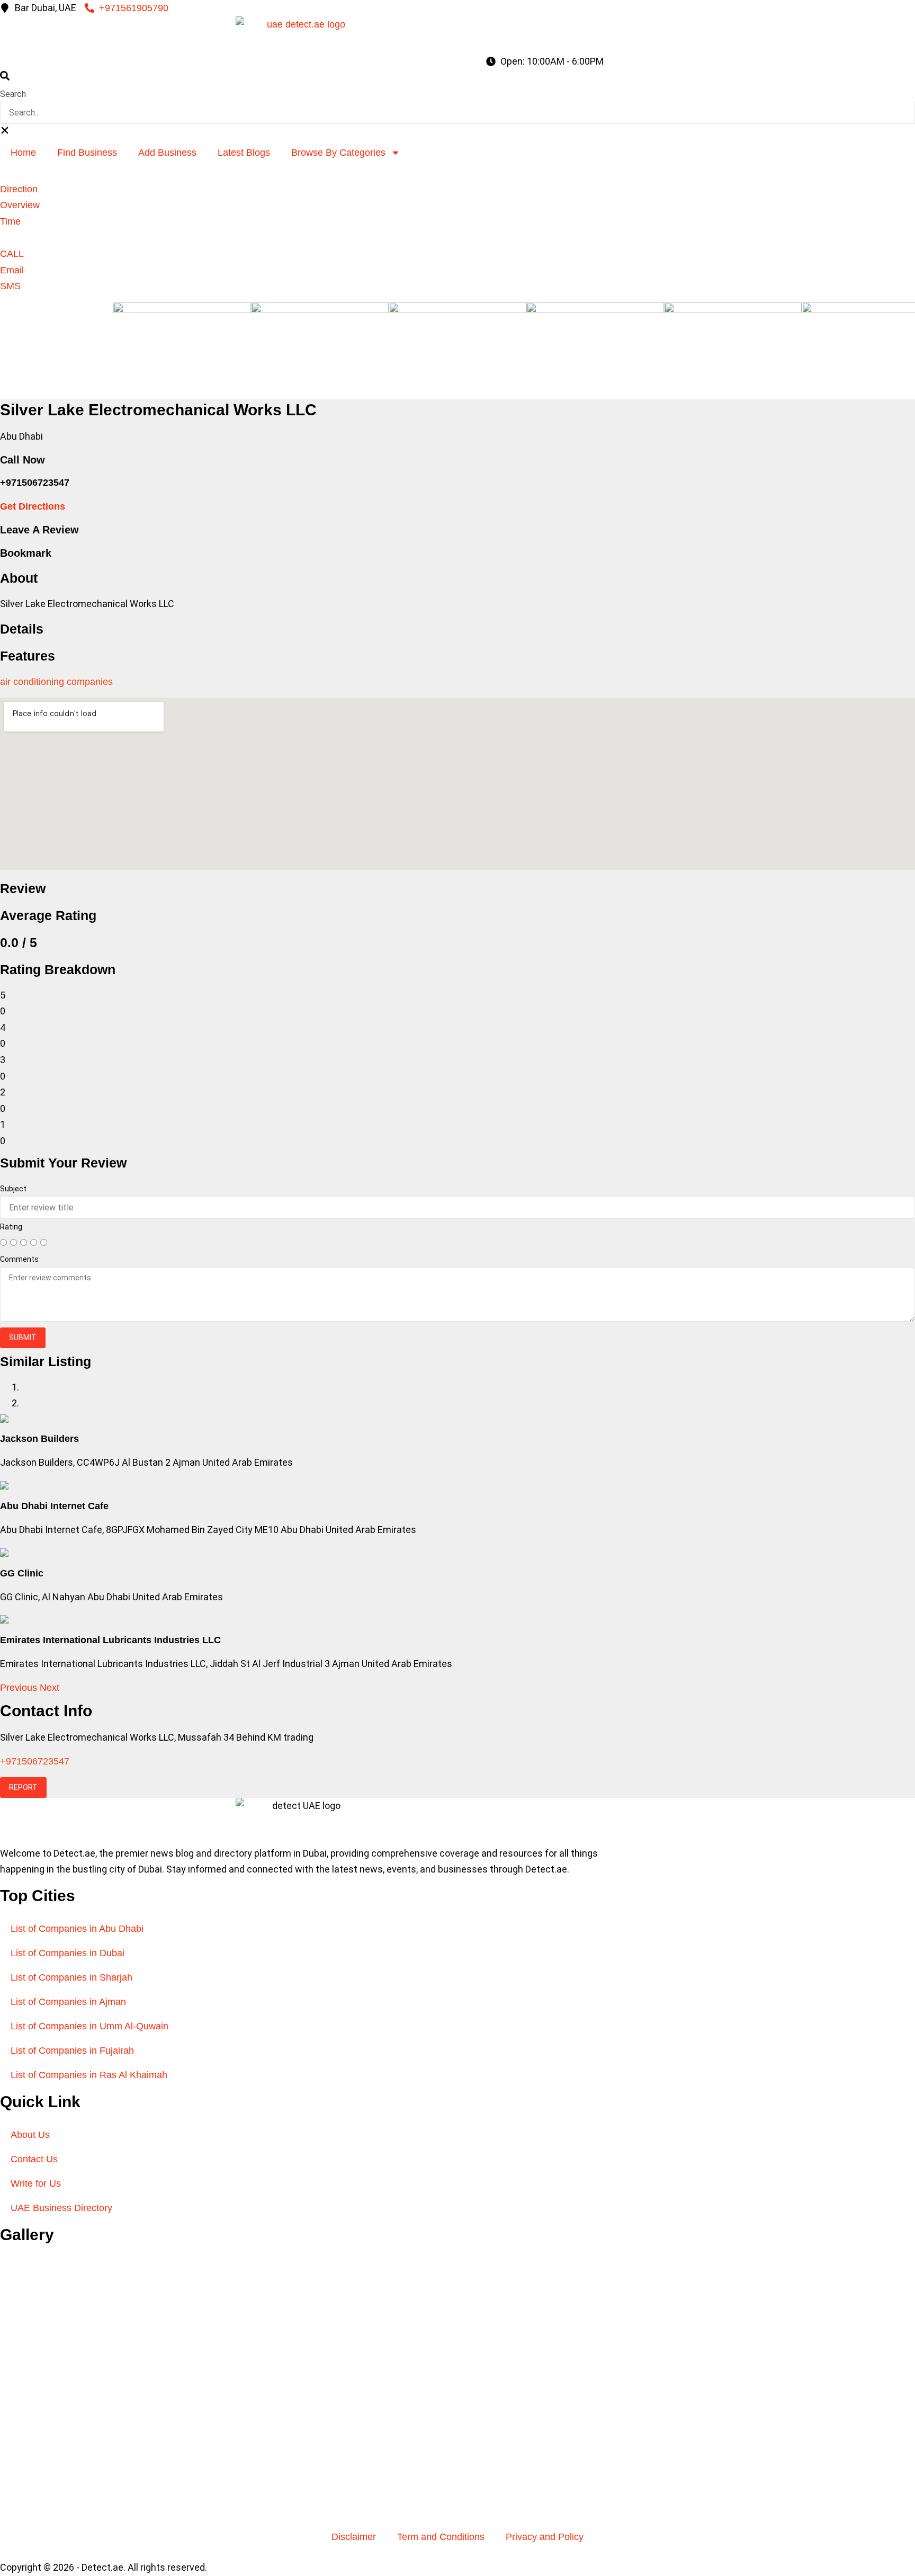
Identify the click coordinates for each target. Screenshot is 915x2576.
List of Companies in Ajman (68, 2002)
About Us (30, 2135)
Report (23, 1787)
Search (13, 94)
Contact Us (34, 2159)
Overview (20, 205)
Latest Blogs (244, 153)
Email (12, 270)
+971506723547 (35, 1761)
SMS (10, 286)
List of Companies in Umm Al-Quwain (89, 2026)
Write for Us (36, 2183)
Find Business (87, 153)
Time (10, 221)
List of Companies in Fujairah (72, 2051)
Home (23, 153)
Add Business (167, 153)
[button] (457, 78)
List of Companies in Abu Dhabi (77, 1929)
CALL (12, 254)
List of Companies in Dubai (68, 1953)
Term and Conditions (441, 2537)
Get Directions (33, 506)
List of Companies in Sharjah (71, 1977)
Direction (19, 189)
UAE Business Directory (61, 2208)
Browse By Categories (338, 153)
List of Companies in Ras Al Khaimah (89, 2075)
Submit (23, 1338)
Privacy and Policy (545, 2537)
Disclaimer (354, 2537)
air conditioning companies (56, 682)
